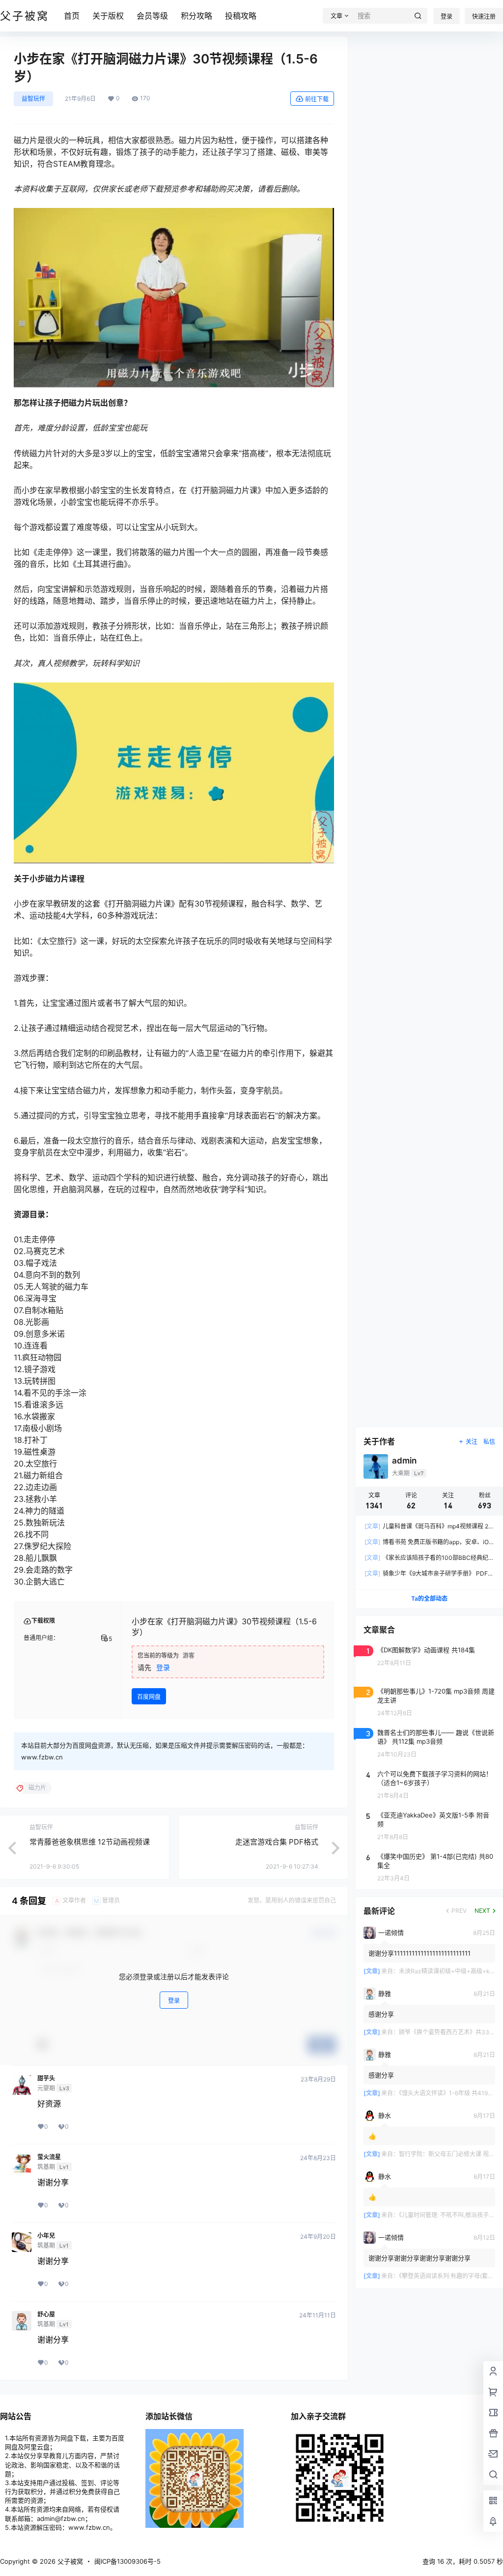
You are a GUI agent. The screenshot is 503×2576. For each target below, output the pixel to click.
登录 (447, 16)
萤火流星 (49, 2157)
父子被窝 (69, 2561)
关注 (472, 1442)
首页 (72, 16)
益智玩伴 (33, 99)
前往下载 (317, 99)
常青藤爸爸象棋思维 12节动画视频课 (90, 1842)
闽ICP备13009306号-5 (127, 2561)
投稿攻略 (241, 16)
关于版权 (108, 16)
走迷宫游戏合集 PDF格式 (277, 1842)
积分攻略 (196, 16)
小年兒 (46, 2236)
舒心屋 (46, 2314)
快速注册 (484, 16)
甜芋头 (46, 2078)
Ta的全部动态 (429, 1598)
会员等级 (152, 16)
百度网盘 (149, 1697)
